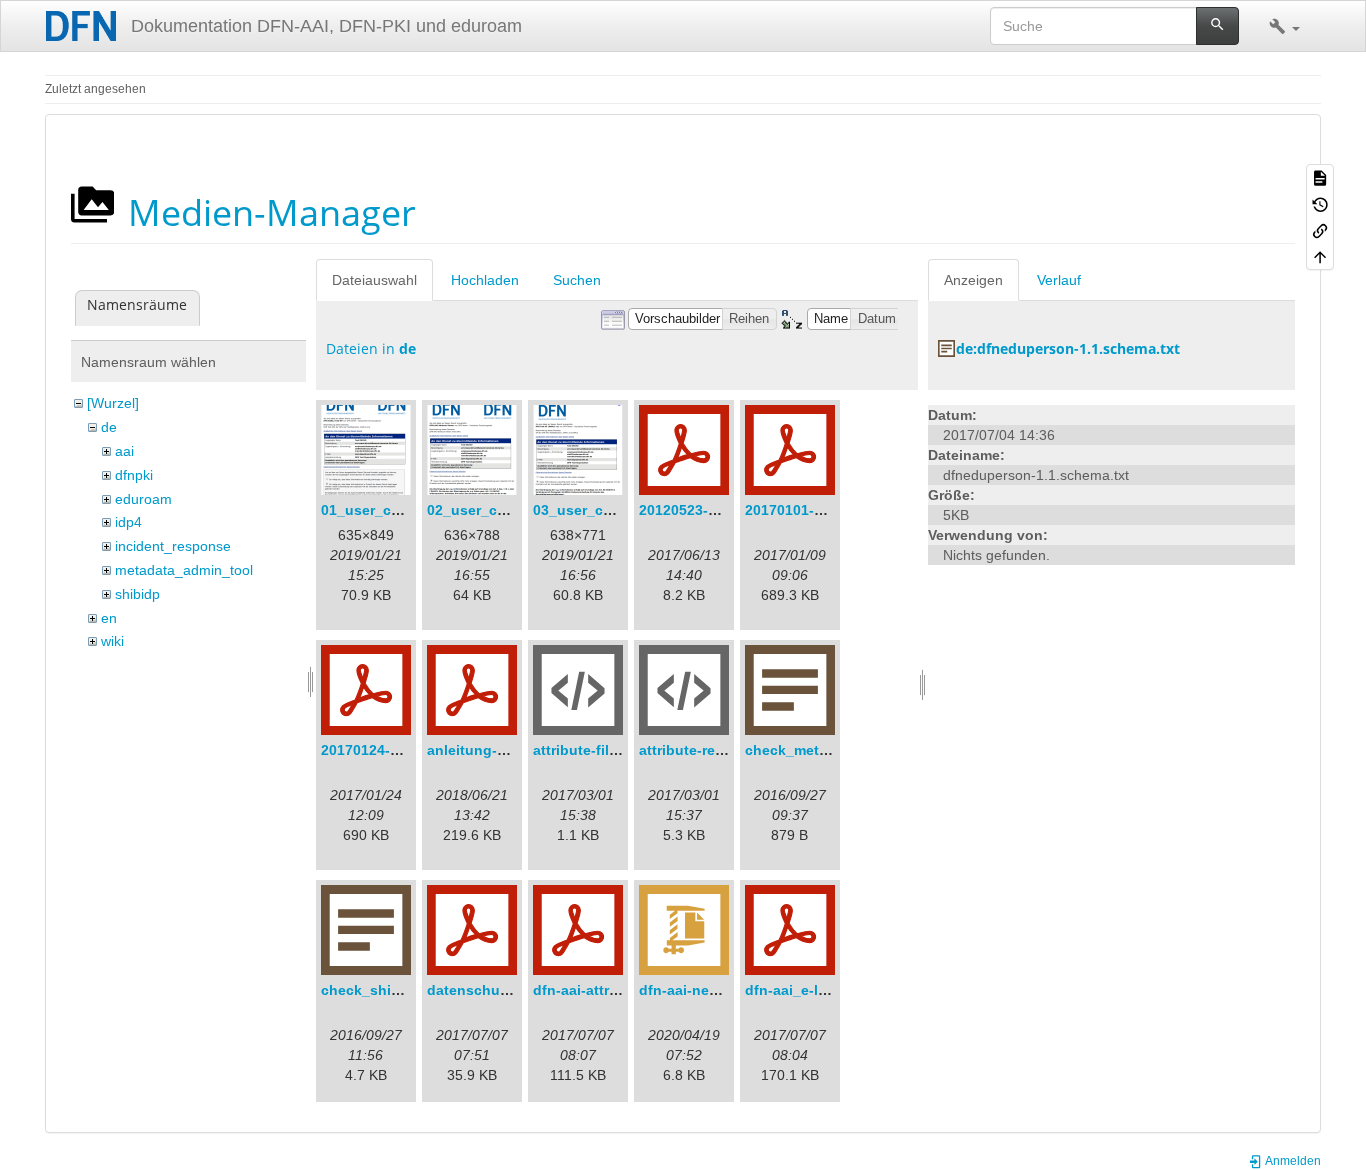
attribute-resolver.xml (711, 750)
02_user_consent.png (501, 510)
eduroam (143, 499)
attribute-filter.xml (593, 750)
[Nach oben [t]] (1320, 256)
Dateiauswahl (374, 280)
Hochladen (485, 280)
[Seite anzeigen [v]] (1320, 177)
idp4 (128, 522)
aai (124, 451)
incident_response (173, 546)
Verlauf (1059, 280)
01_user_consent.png (395, 510)
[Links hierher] (1320, 230)
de (109, 427)
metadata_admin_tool (184, 570)
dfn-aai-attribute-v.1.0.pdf (620, 990)
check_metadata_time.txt (830, 750)
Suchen (577, 280)
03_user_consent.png (607, 510)
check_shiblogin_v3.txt (401, 990)
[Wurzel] (113, 403)
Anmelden (1292, 1161)
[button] (1284, 26)
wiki (112, 641)
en (109, 618)
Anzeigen (973, 280)
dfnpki (134, 475)
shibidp (137, 594)
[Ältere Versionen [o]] (1320, 203)
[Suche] (1217, 26)
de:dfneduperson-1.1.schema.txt (1068, 348)
